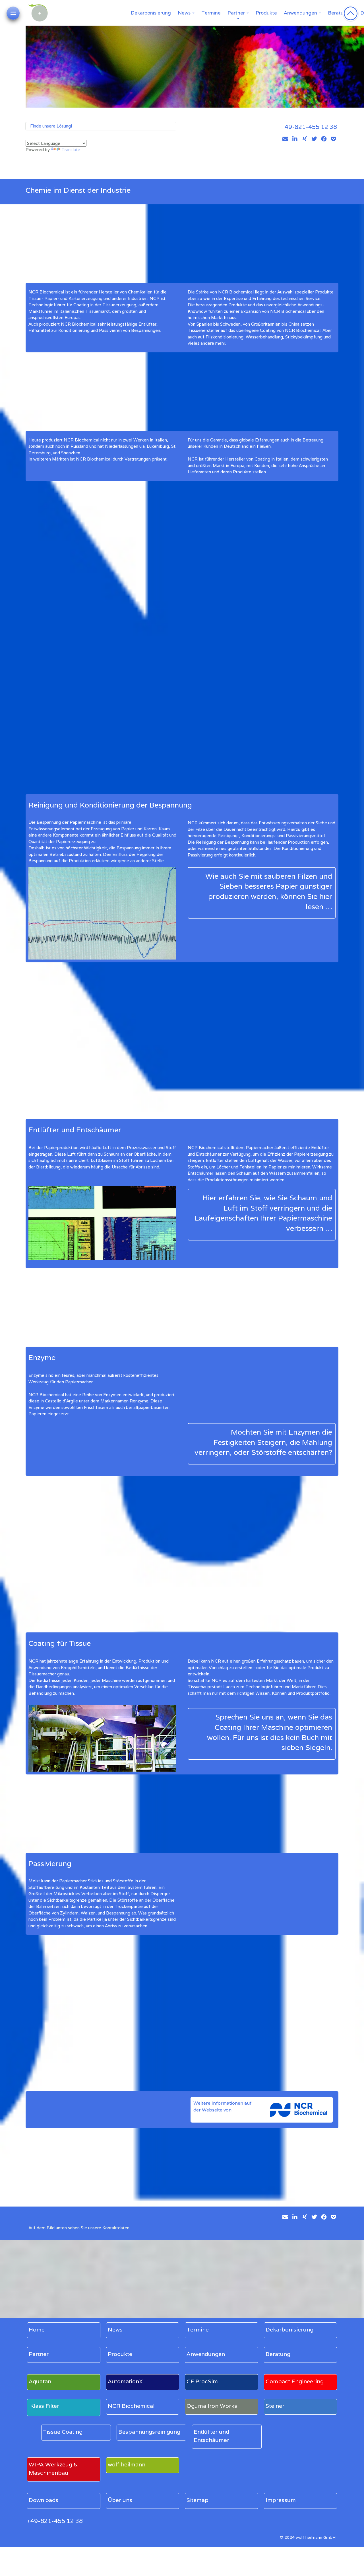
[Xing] (305, 139)
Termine (211, 13)
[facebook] (324, 139)
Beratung (339, 13)
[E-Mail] (285, 139)
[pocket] (334, 139)
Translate (71, 150)
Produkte (266, 13)
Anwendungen (300, 13)
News (184, 13)
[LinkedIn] (295, 139)
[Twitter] (314, 139)
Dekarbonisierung (151, 13)
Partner (236, 13)
